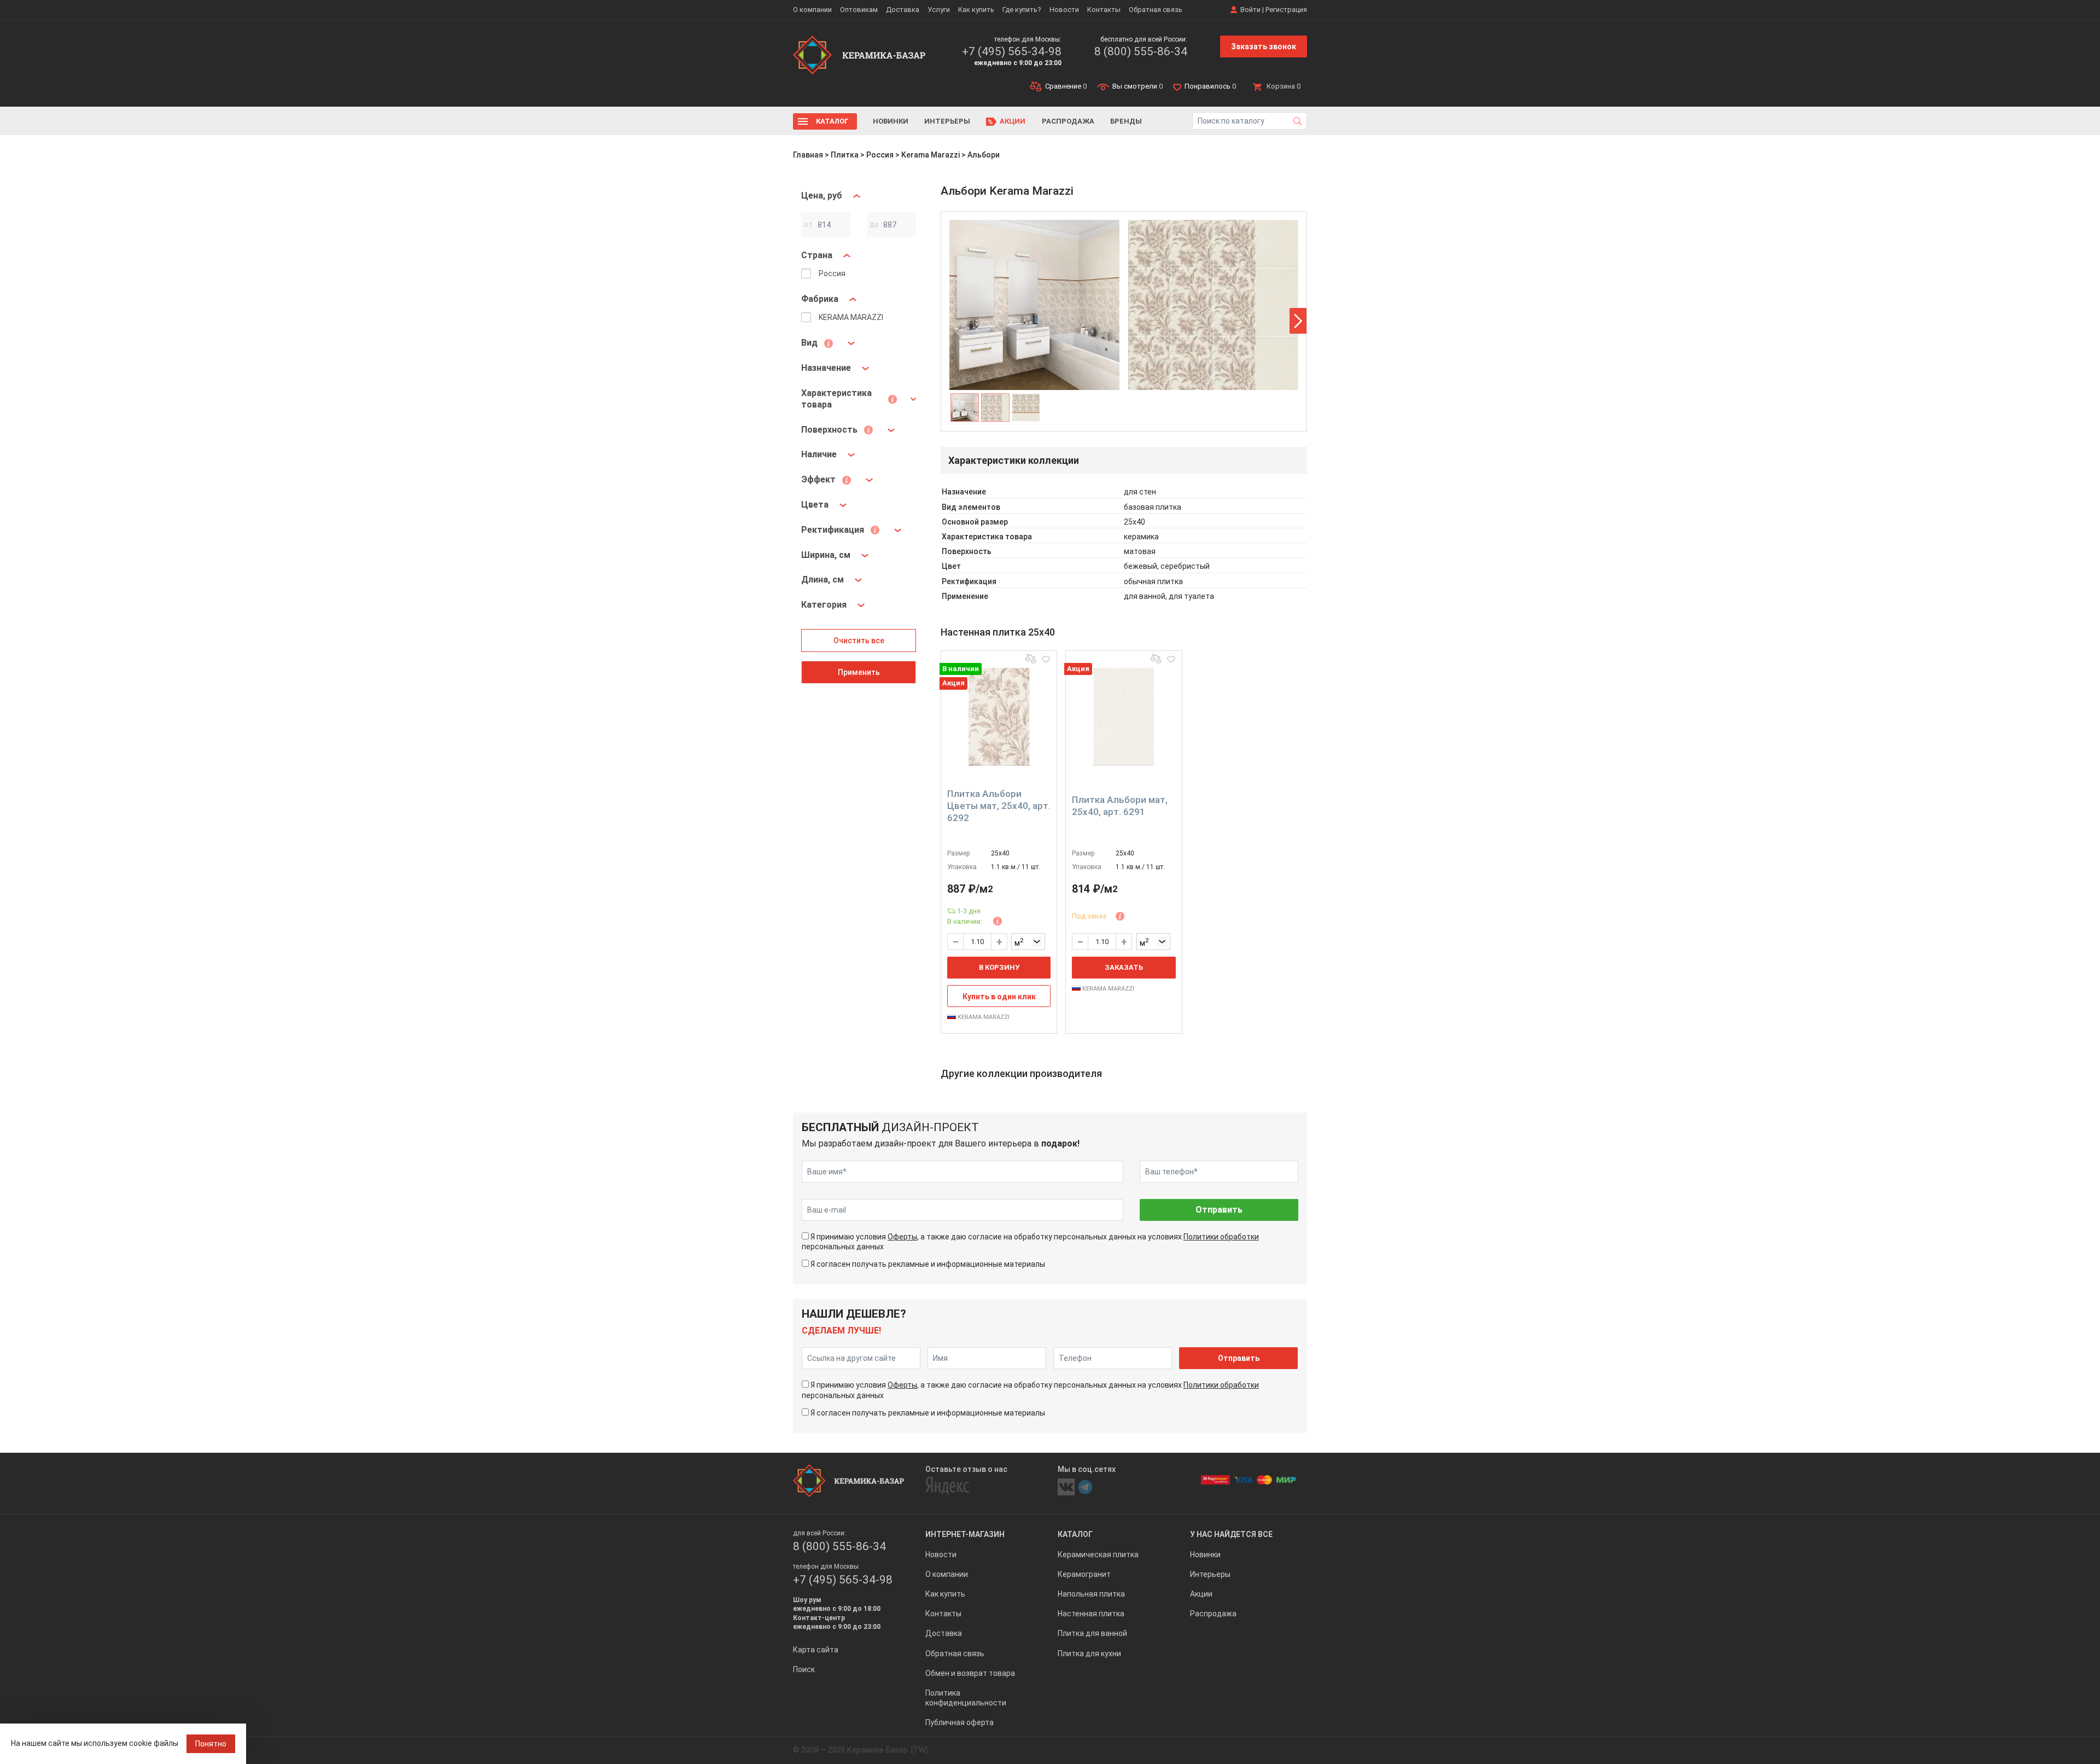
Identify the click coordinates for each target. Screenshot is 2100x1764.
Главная (808, 155)
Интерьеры (947, 121)
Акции (1013, 121)
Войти (1250, 10)
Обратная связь (1156, 10)
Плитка (845, 155)
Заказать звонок (1264, 46)
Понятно (211, 1744)
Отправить (1219, 1210)
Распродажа (1068, 121)
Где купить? (1022, 10)
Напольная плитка (1091, 1594)
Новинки (891, 121)
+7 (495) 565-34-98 (1012, 51)
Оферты (902, 1237)
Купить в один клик (999, 997)
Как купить (976, 10)
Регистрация (1286, 10)
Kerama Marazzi (931, 155)
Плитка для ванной (1092, 1633)
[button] (1298, 321)
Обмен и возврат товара (970, 1673)
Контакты (1104, 10)
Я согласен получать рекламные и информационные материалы (928, 1264)
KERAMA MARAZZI (983, 1017)
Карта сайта (816, 1650)
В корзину (999, 967)
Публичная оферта (959, 1722)
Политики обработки (1221, 1237)
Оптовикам (859, 10)
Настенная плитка (1091, 1614)
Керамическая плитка (1098, 1555)
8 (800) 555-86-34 (1141, 51)
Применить (859, 672)
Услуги (939, 10)
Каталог (832, 121)
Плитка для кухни (1089, 1654)
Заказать (1124, 967)
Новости (1064, 10)
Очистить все (859, 641)
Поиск (804, 1669)
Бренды (1126, 121)
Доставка (903, 10)
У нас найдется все (1231, 1534)
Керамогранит (1084, 1574)
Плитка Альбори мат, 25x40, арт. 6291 (1120, 806)
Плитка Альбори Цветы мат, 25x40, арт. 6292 (999, 806)
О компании (812, 10)
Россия (880, 155)
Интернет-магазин (965, 1534)
